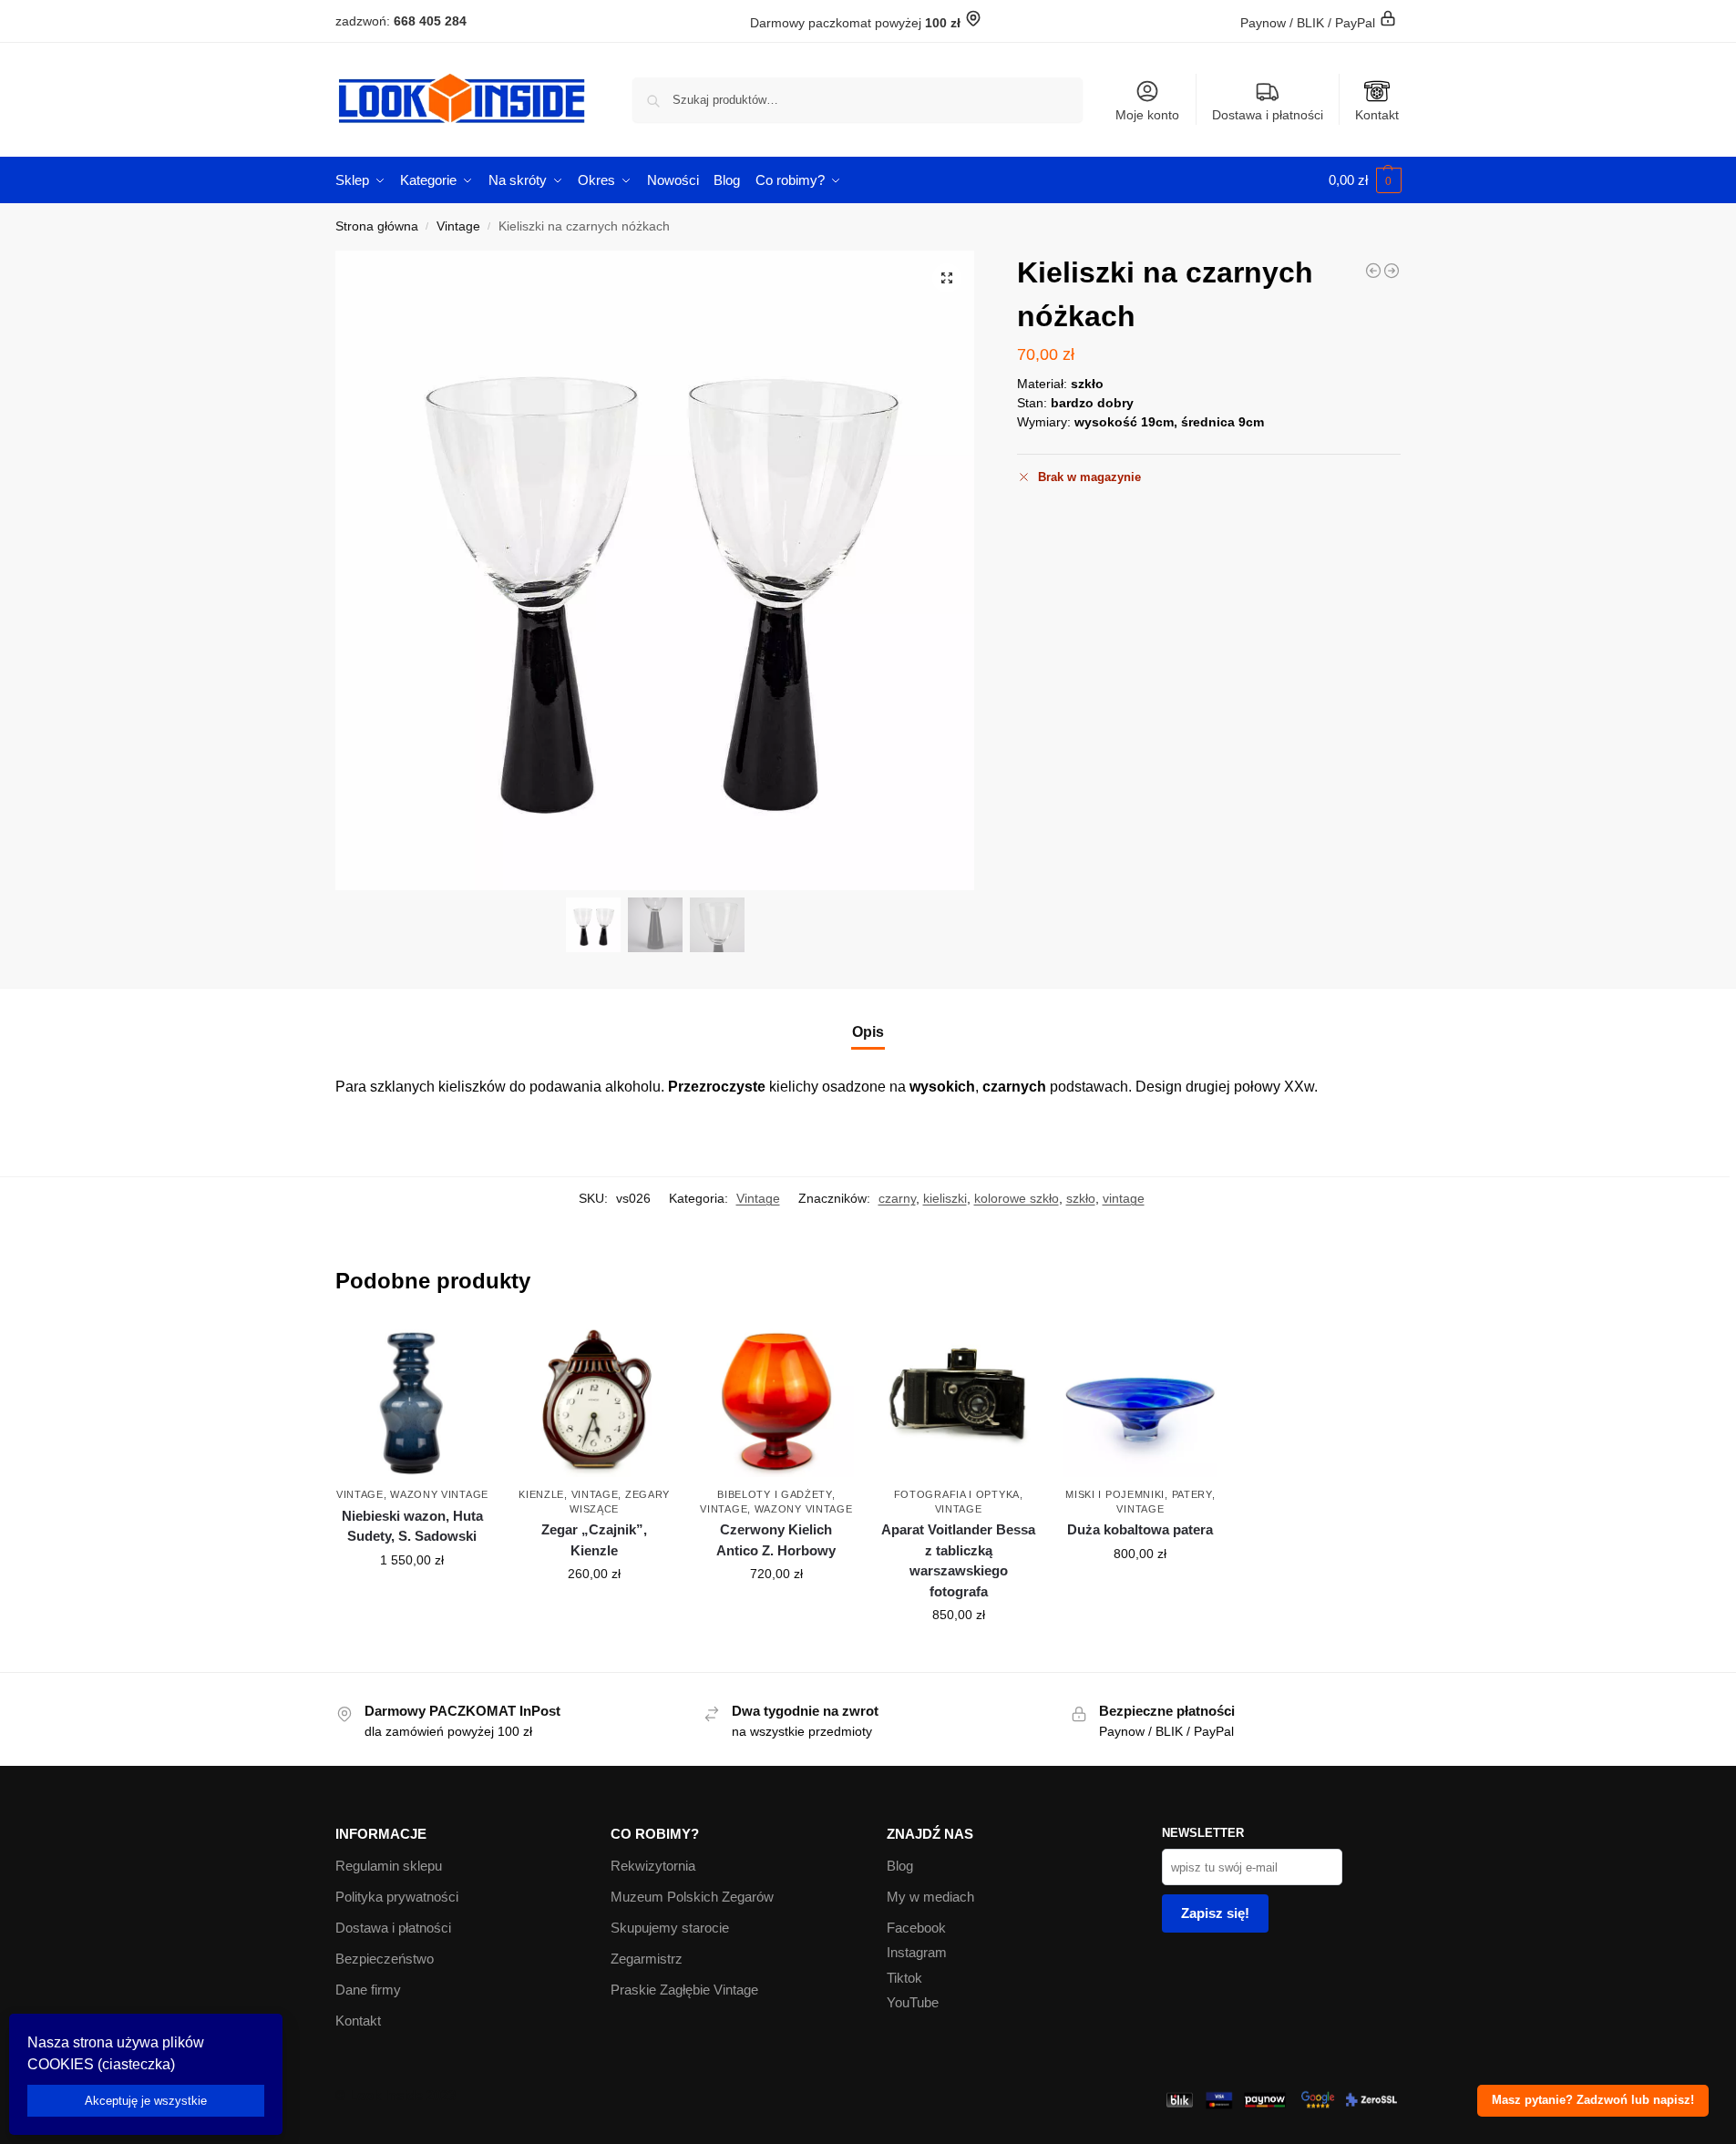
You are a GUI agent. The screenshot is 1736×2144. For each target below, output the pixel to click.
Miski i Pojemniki (1115, 1494)
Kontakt (1377, 115)
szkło (1081, 1198)
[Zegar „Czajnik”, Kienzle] (594, 1400)
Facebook (916, 1928)
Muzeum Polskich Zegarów (692, 1897)
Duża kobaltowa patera (1140, 1529)
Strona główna (377, 226)
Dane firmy (368, 1990)
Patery (1192, 1494)
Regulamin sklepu (389, 1866)
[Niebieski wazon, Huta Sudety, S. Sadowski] (413, 1400)
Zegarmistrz (647, 1959)
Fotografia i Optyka (957, 1494)
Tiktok (904, 1978)
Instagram (917, 1952)
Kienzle (541, 1494)
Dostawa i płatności (1268, 115)
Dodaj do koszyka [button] (412, 1599)
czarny (897, 1198)
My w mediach (930, 1897)
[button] (1365, 180)
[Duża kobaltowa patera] (1141, 1400)
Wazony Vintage (439, 1494)
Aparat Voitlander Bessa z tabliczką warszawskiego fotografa (958, 1560)
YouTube (913, 2002)
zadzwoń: (401, 21)
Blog (900, 1866)
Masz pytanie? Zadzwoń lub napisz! (1593, 2100)
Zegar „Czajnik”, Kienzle (594, 1540)
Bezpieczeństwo (385, 1959)
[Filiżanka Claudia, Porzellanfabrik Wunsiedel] (1392, 271)
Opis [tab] (868, 1032)
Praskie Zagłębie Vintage (684, 1990)
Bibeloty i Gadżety (775, 1494)
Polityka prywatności (397, 1897)
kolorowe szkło (1017, 1198)
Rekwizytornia (653, 1866)
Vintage (458, 226)
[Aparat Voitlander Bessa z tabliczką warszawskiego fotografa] (959, 1400)
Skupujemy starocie (670, 1928)
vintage (1124, 1198)
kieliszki (945, 1198)
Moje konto (1147, 115)
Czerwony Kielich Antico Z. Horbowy (776, 1540)
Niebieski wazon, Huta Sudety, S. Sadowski (412, 1526)
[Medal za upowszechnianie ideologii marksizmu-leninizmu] (1373, 271)
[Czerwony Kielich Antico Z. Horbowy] (776, 1400)
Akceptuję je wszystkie (146, 2101)
